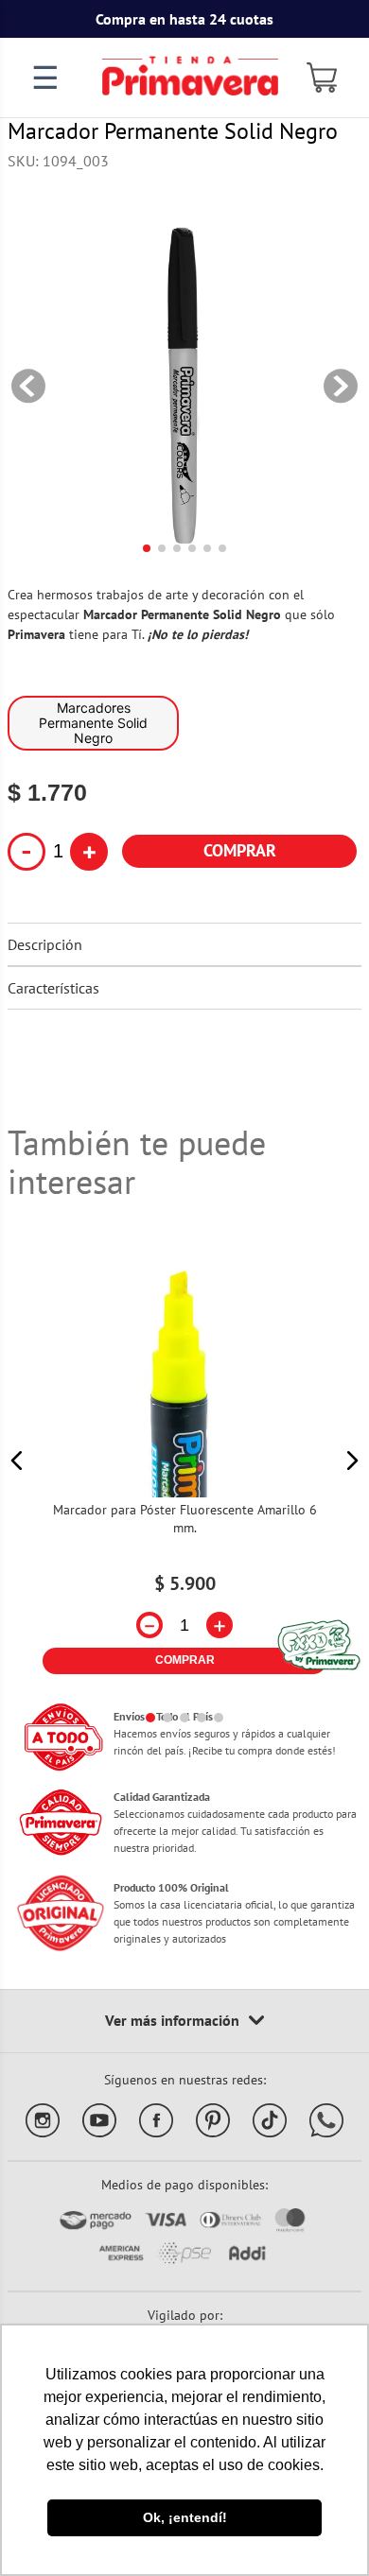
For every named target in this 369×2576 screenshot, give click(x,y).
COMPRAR (240, 850)
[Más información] (184, 2021)
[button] (17, 1461)
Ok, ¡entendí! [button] (185, 2517)
